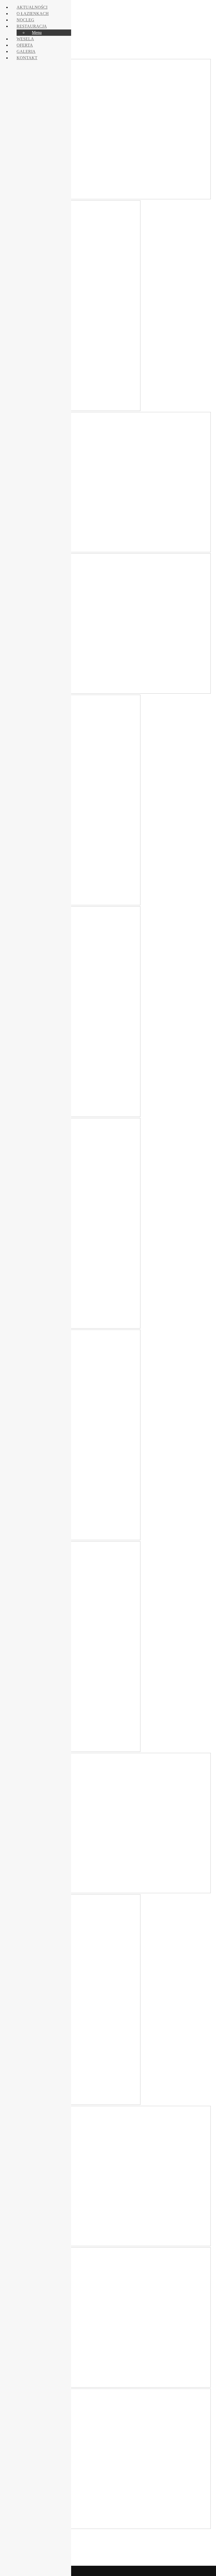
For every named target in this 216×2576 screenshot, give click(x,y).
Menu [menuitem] (37, 33)
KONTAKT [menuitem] (27, 58)
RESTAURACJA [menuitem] (32, 26)
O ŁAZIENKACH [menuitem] (33, 14)
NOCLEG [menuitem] (25, 20)
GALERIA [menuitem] (26, 51)
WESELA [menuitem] (25, 39)
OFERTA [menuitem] (25, 45)
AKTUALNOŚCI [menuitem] (32, 7)
